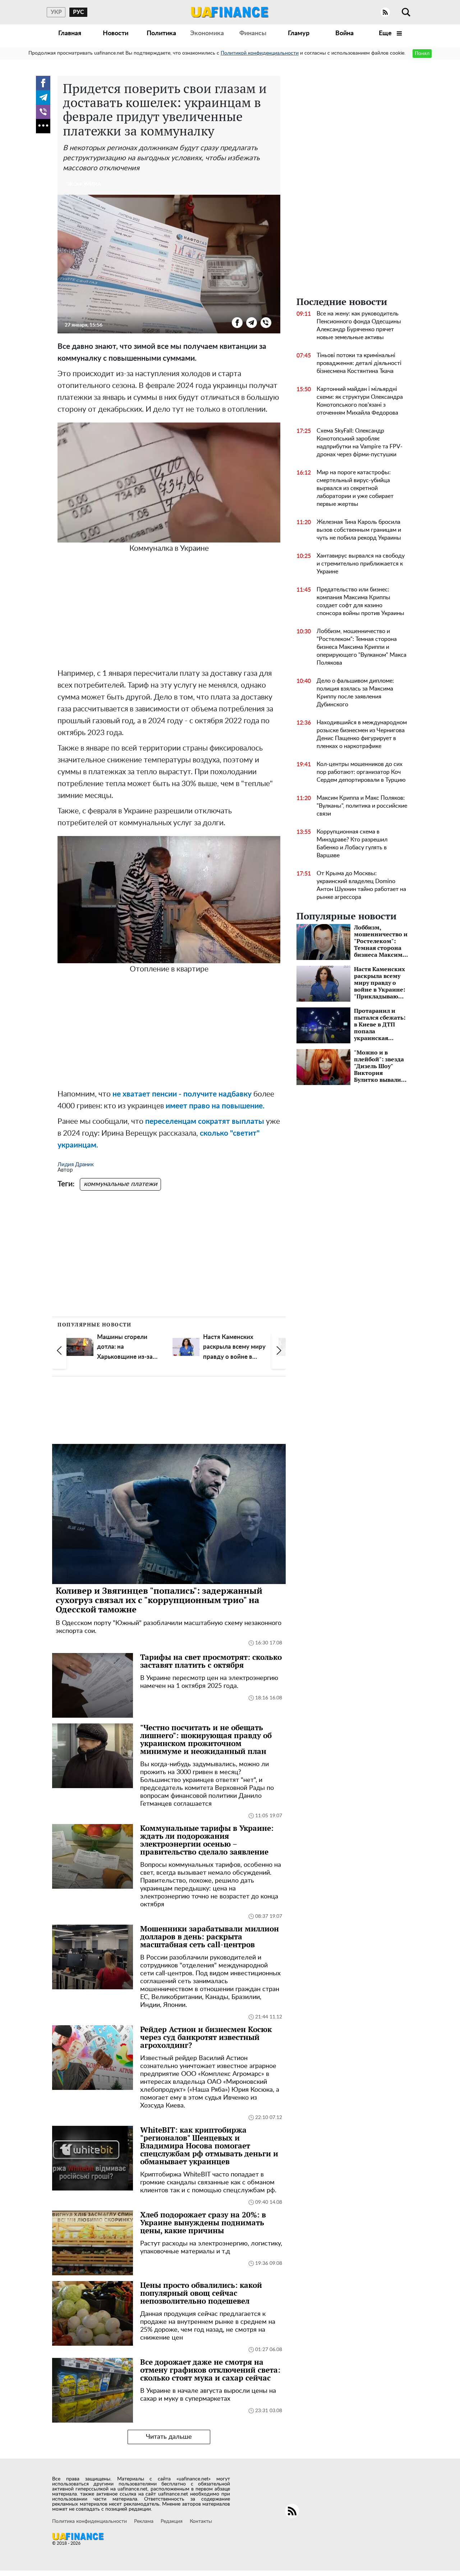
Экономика (207, 33)
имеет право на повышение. (215, 1106)
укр (56, 12)
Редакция (172, 2521)
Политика (161, 33)
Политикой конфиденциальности (260, 53)
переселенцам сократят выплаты (205, 1121)
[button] (59, 1351)
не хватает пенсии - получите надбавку (183, 1094)
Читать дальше (169, 2437)
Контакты (201, 2521)
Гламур (299, 33)
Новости (116, 33)
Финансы (253, 33)
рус (79, 12)
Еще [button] (386, 33)
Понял (422, 54)
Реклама (144, 2521)
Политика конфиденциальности (89, 2521)
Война (344, 33)
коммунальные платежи (120, 1184)
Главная (70, 33)
